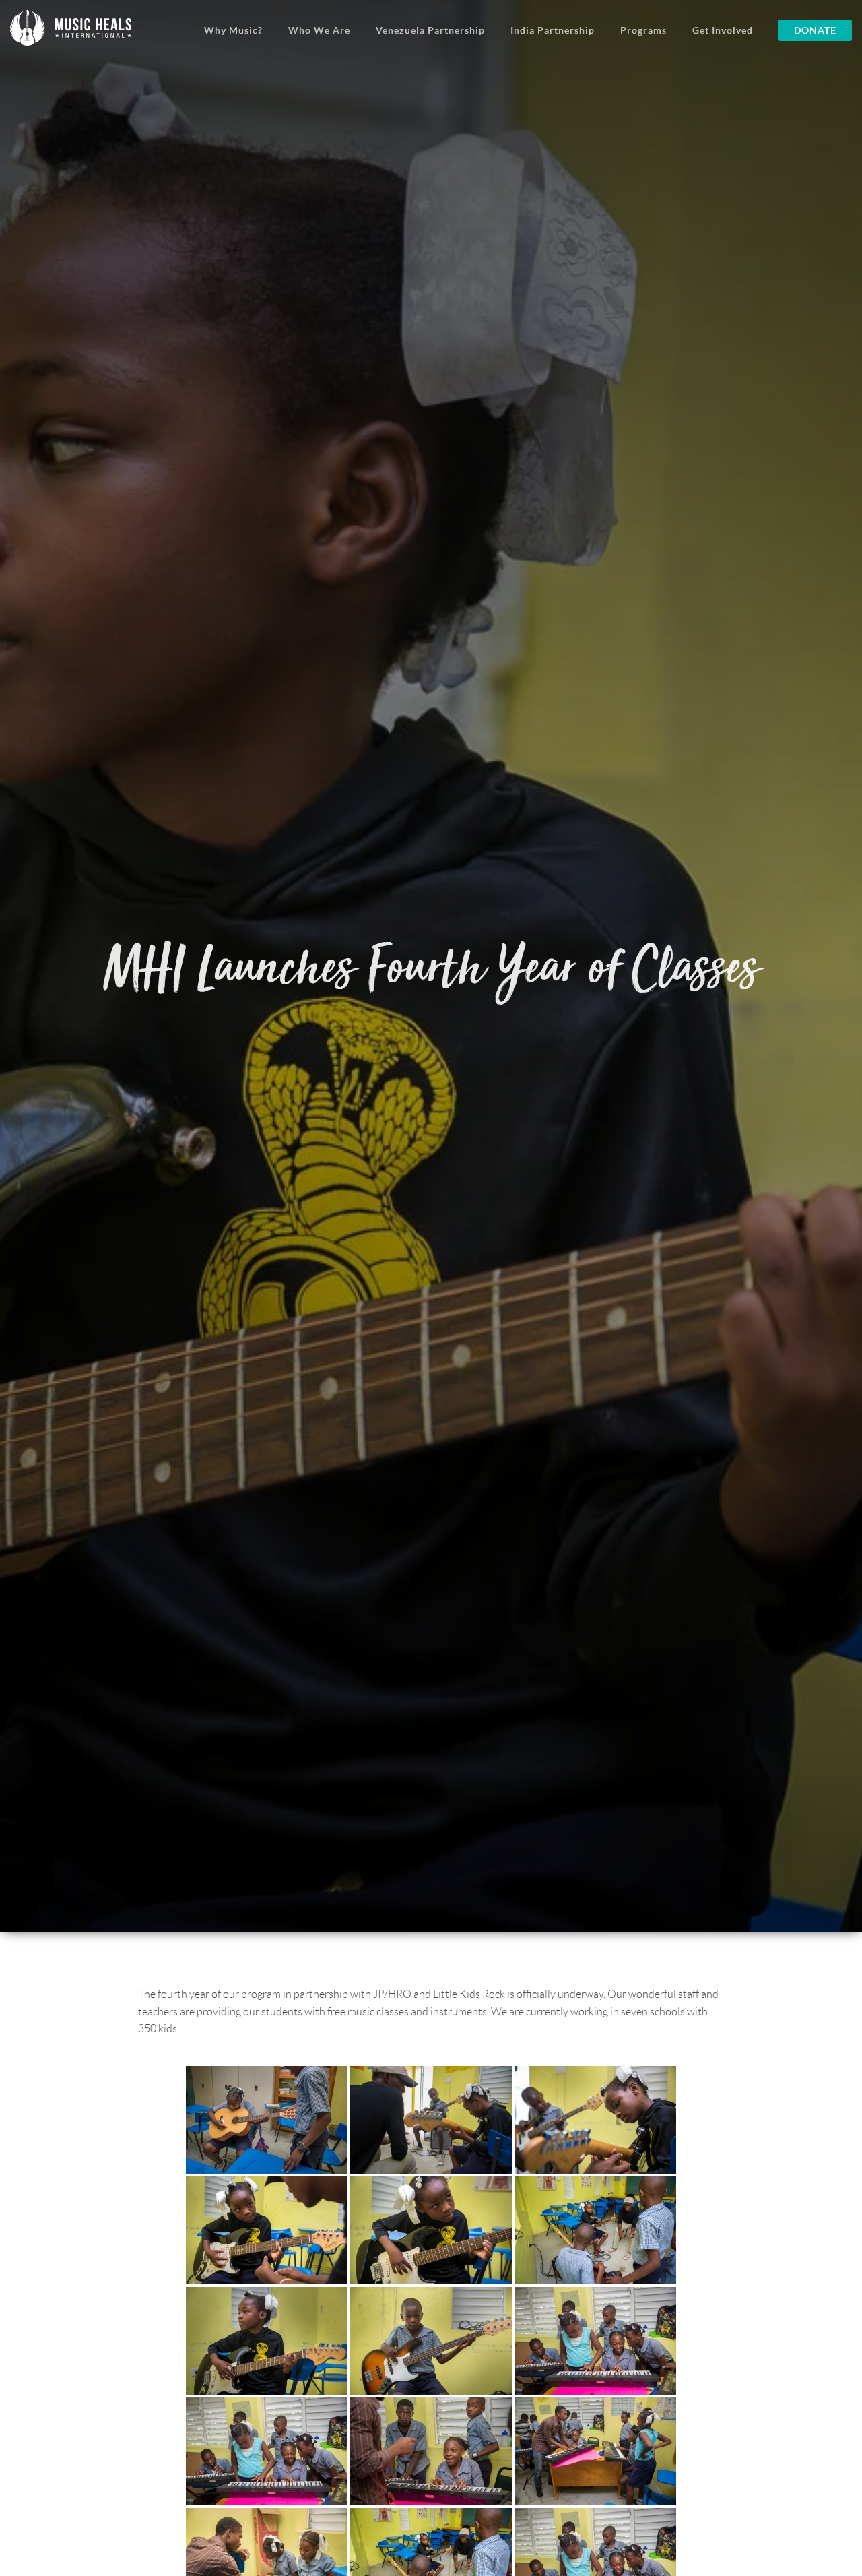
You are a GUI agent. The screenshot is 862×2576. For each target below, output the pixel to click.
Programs (643, 30)
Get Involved (723, 30)
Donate (815, 30)
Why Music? (233, 30)
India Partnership (553, 30)
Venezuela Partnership (430, 30)
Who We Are (319, 30)
